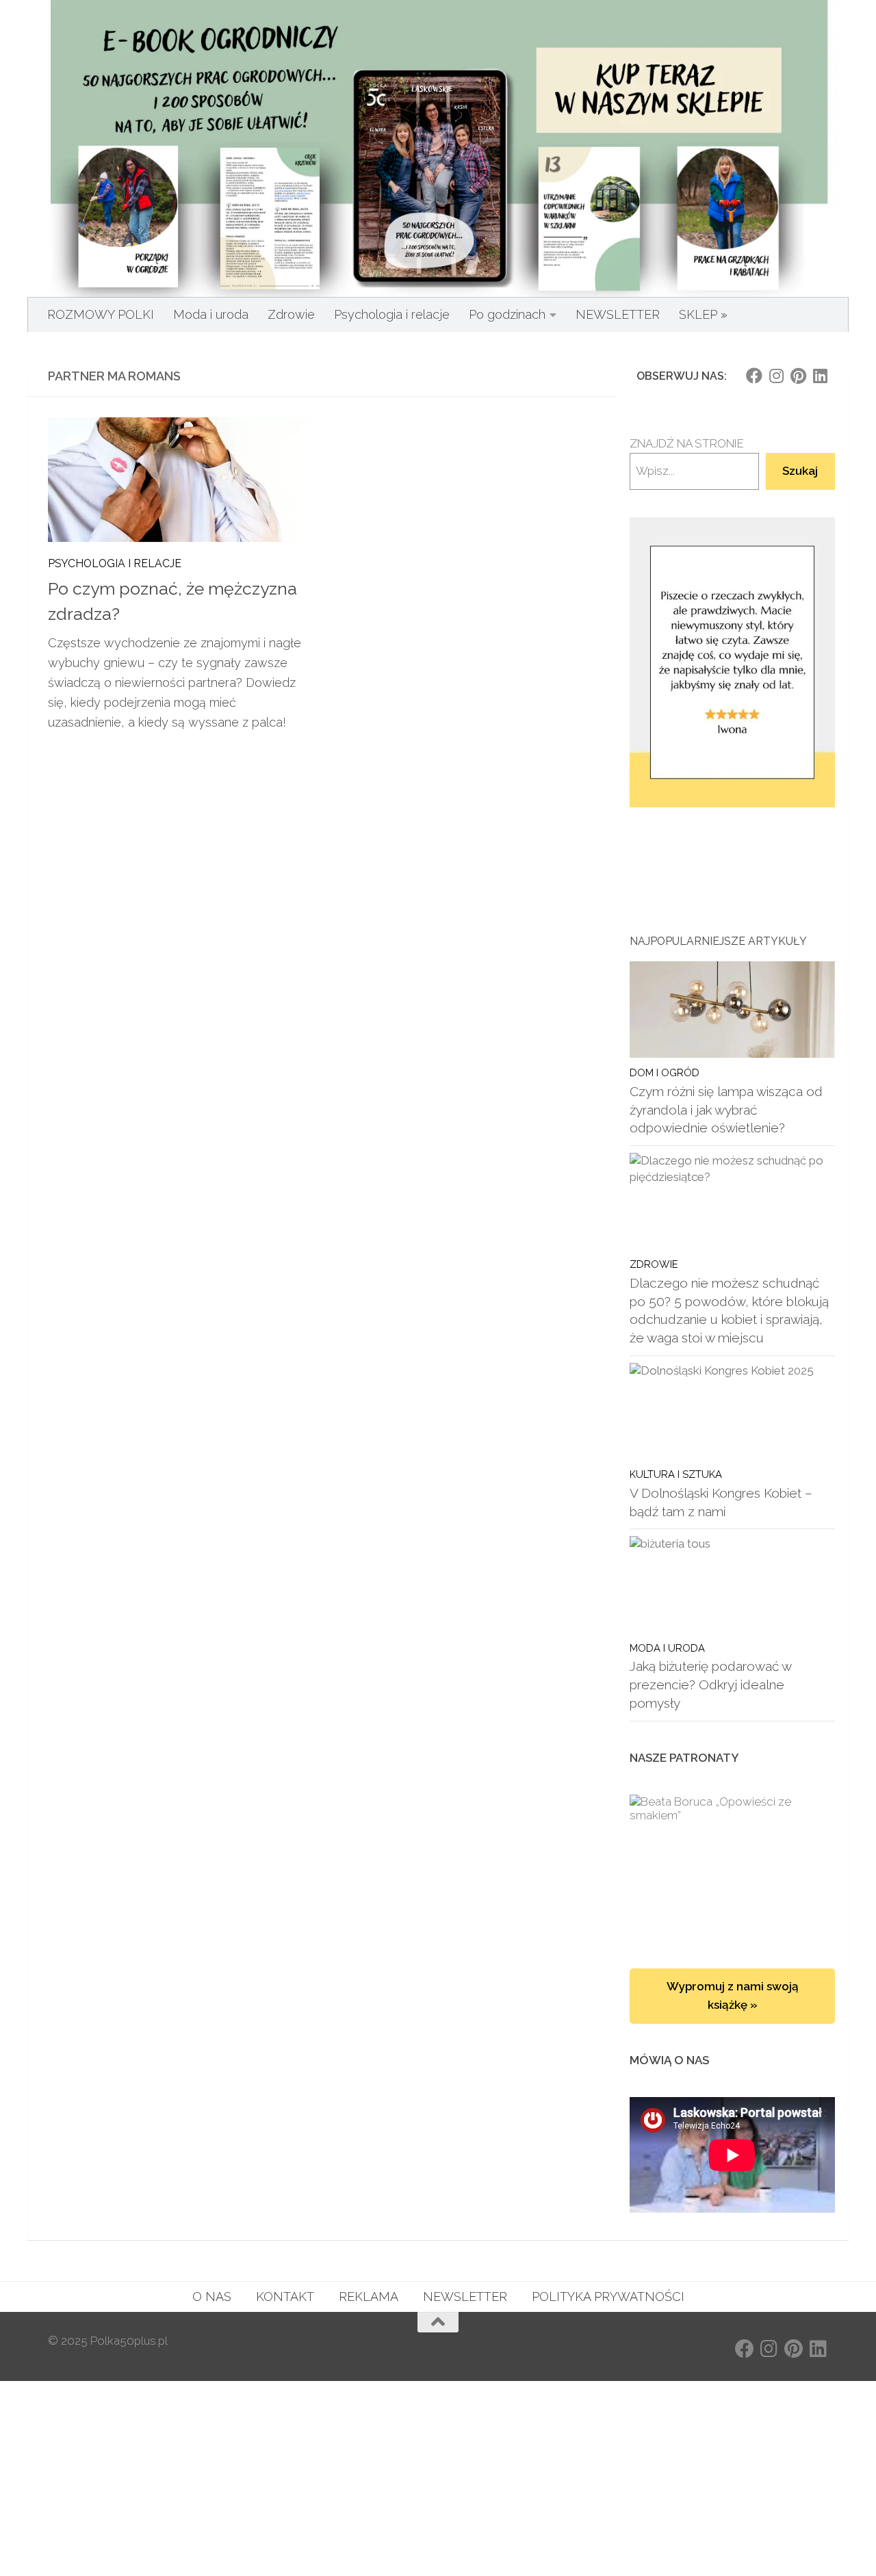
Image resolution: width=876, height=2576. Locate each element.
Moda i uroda (211, 314)
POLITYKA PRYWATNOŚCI (608, 2297)
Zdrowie (291, 314)
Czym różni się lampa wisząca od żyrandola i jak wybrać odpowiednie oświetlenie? (726, 1109)
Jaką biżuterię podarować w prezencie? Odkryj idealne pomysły (710, 1684)
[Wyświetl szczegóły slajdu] (732, 663)
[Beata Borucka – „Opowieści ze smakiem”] (732, 1868)
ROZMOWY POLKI (101, 314)
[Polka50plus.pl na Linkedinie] (820, 376)
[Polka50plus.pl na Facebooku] (754, 376)
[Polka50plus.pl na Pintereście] (798, 376)
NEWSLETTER (618, 314)
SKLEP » (703, 314)
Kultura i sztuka (676, 1474)
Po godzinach (507, 314)
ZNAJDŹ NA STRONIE (687, 443)
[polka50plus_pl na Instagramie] (776, 376)
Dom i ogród (665, 1072)
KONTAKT (285, 2297)
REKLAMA (369, 2297)
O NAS (212, 2297)
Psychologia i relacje (392, 314)
